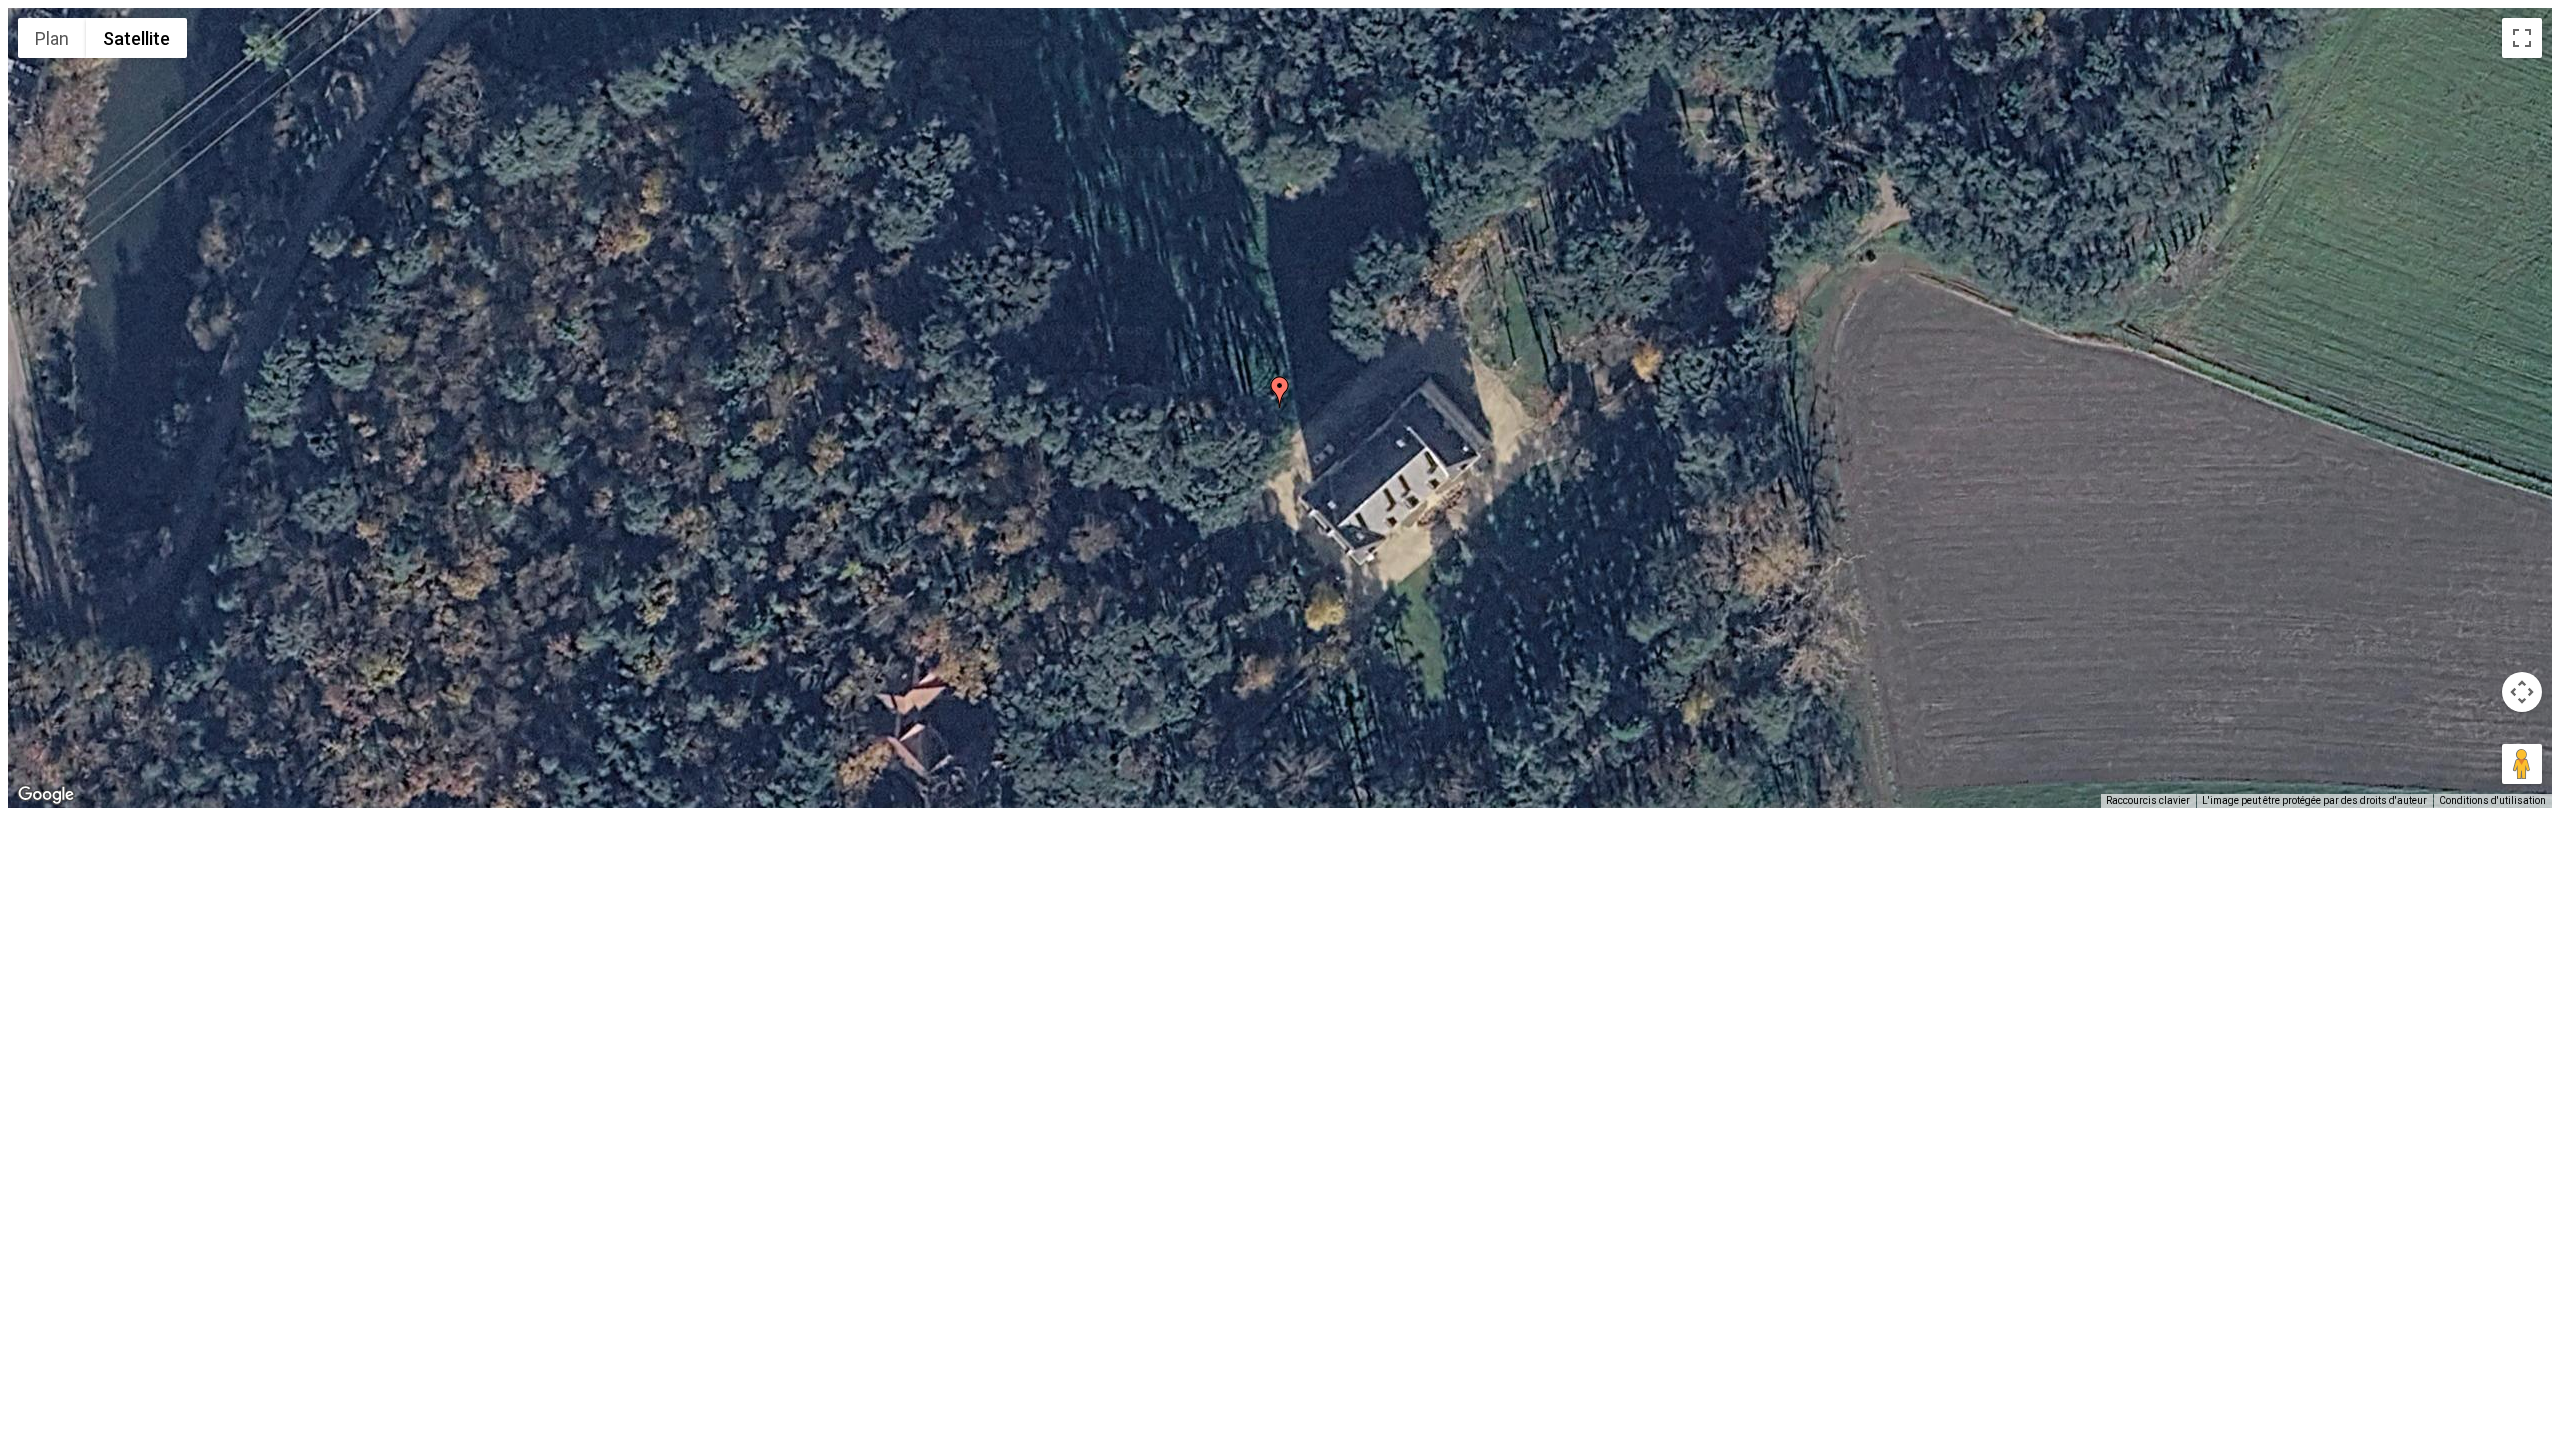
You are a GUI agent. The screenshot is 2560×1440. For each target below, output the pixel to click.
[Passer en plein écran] (2522, 38)
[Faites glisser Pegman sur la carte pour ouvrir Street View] (2522, 764)
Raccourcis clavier (2148, 800)
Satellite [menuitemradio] (136, 38)
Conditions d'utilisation (2492, 800)
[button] (1280, 392)
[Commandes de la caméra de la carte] (2522, 692)
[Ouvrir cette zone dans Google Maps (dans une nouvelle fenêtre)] (46, 795)
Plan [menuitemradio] (52, 38)
